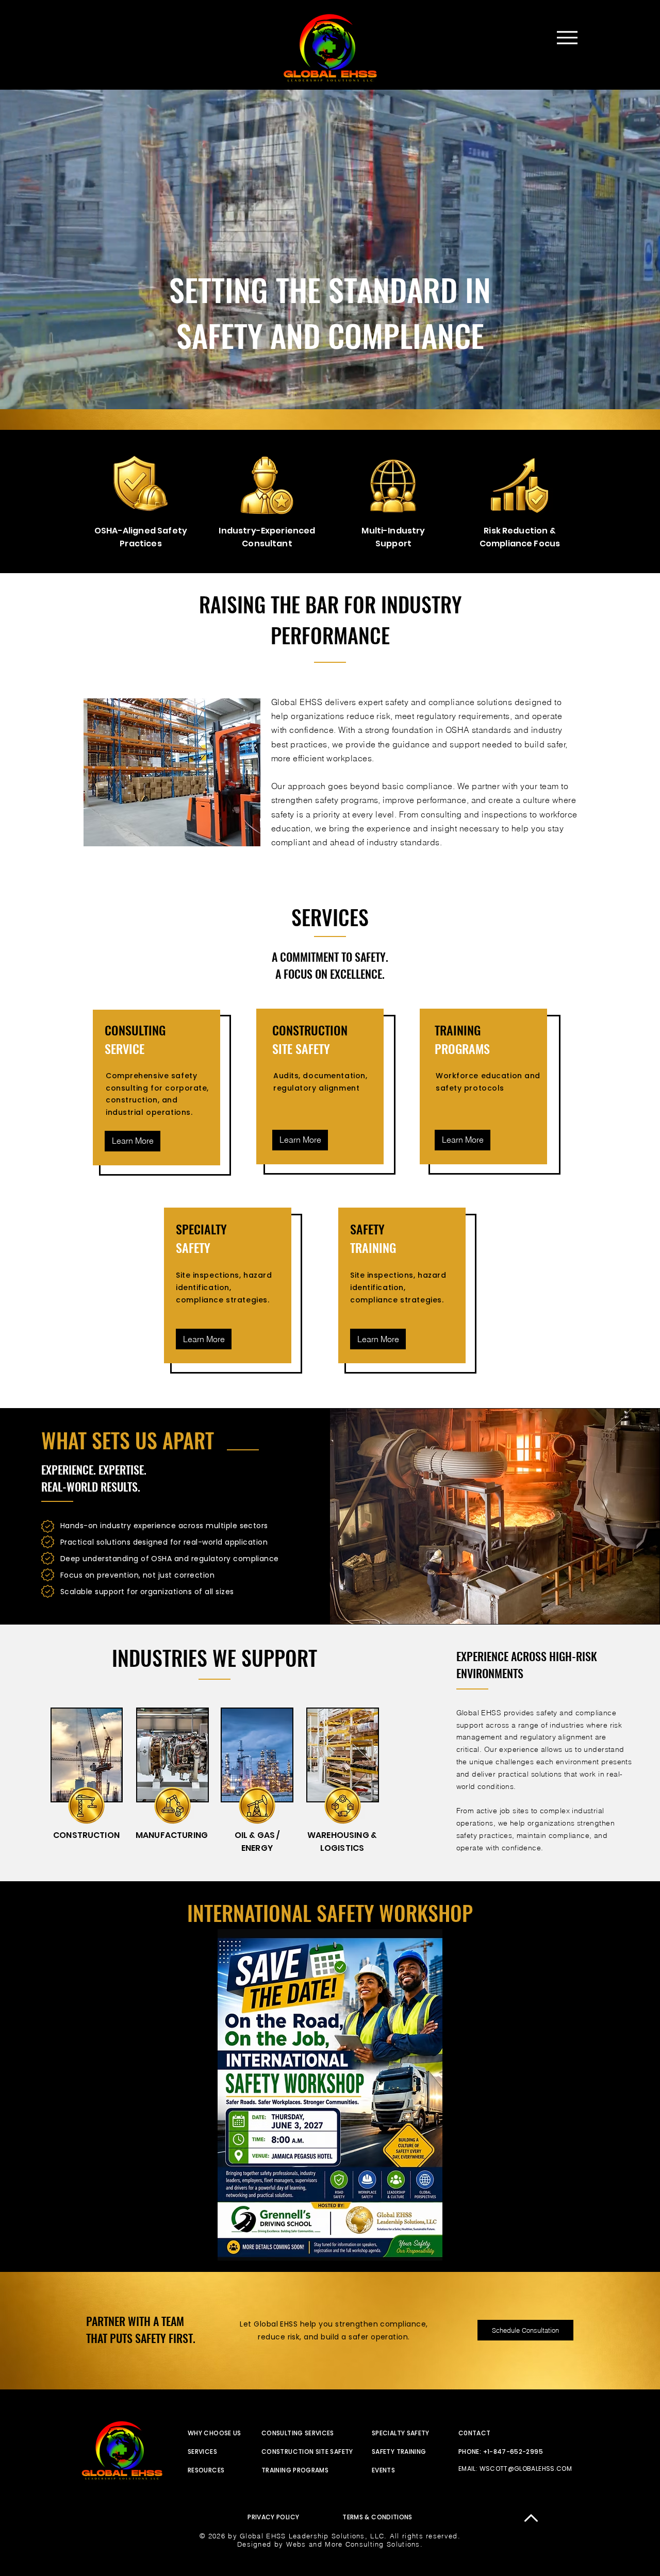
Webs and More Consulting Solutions (353, 2544)
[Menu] (567, 37)
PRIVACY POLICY (273, 2517)
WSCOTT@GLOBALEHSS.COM (526, 2469)
